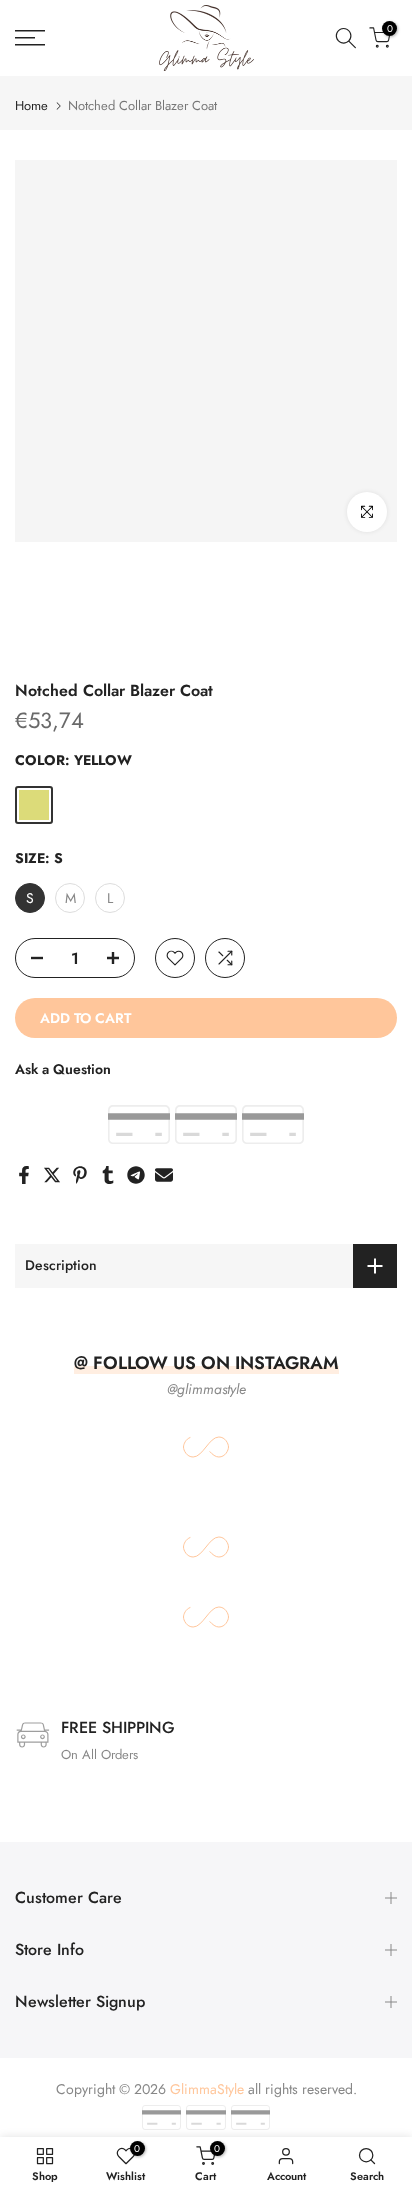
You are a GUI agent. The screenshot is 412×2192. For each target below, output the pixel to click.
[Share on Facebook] (24, 1175)
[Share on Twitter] (52, 1175)
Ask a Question (63, 1069)
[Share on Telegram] (136, 1175)
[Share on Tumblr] (108, 1175)
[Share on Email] (164, 1175)
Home (31, 105)
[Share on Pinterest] (80, 1175)
